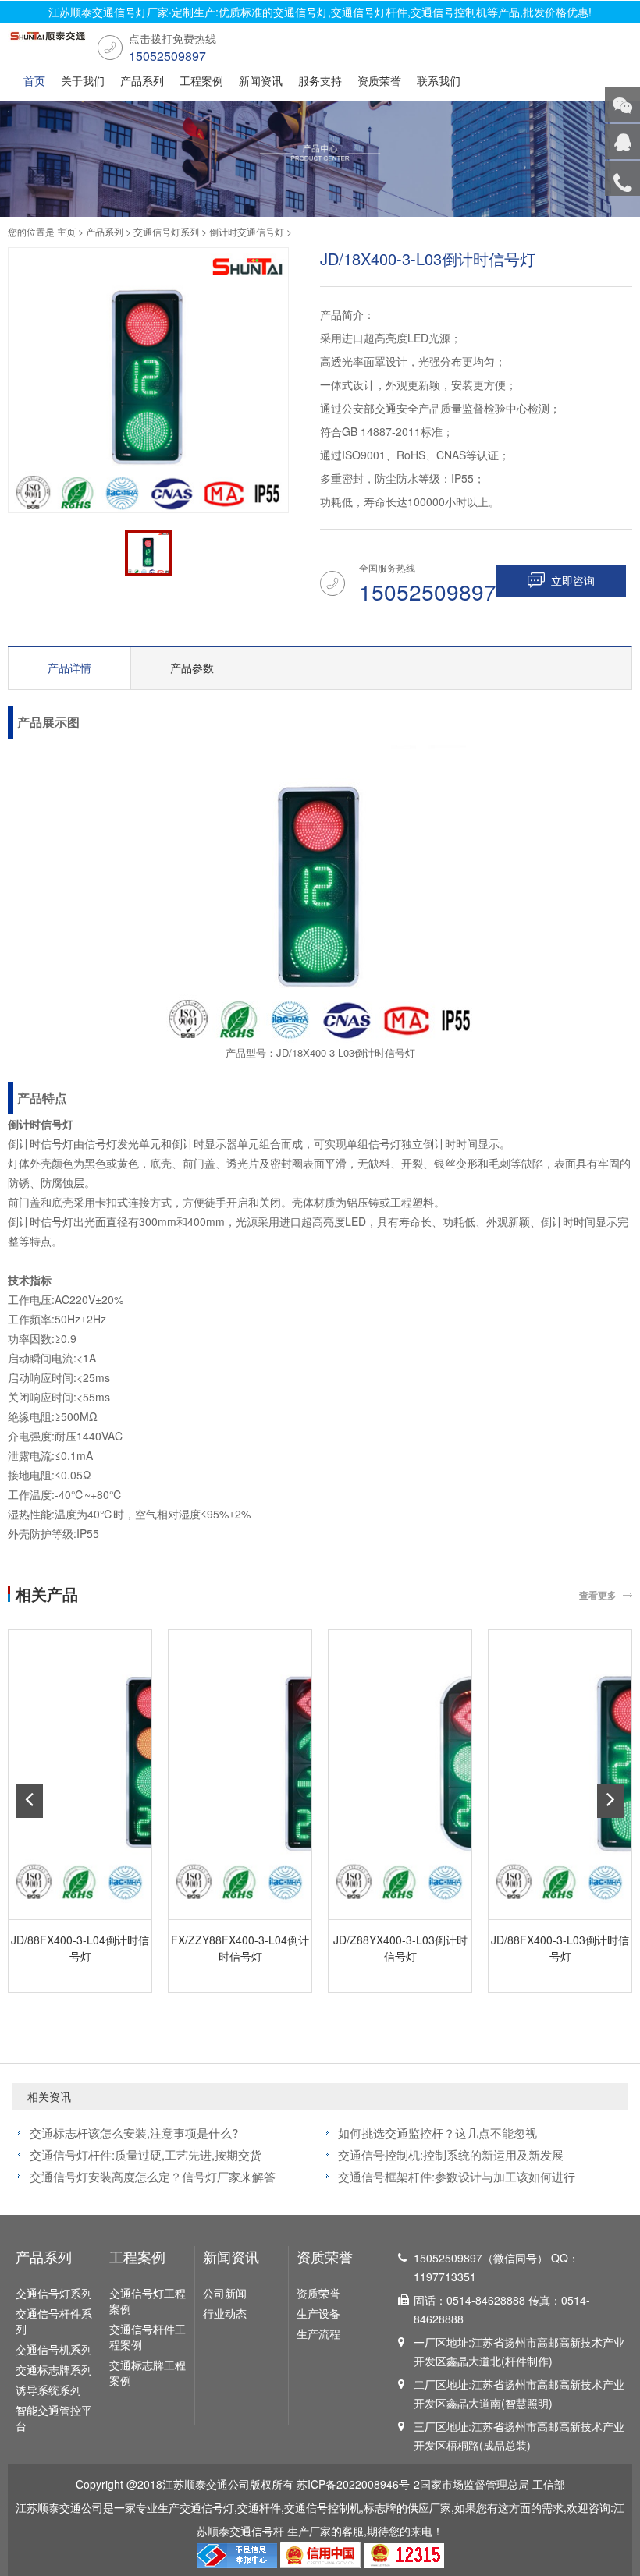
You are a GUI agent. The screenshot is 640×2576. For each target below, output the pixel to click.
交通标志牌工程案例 (148, 2372)
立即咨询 (573, 580)
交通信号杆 (257, 2531)
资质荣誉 (379, 80)
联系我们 (439, 80)
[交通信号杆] (47, 40)
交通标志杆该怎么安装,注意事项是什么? (134, 2133)
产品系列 (142, 80)
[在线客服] (622, 142)
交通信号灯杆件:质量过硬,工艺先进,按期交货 (146, 2154)
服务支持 (320, 80)
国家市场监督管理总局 (475, 2484)
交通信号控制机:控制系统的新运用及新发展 (451, 2154)
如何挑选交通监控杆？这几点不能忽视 (437, 2133)
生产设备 (318, 2313)
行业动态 (225, 2313)
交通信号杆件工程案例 (148, 2337)
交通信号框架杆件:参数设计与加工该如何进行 (457, 2176)
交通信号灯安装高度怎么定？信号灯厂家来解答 (153, 2176)
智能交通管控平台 (54, 2418)
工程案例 (201, 80)
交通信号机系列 (54, 2349)
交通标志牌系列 (54, 2369)
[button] (29, 1801)
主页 (66, 231)
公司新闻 (225, 2293)
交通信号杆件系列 (54, 2321)
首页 (34, 80)
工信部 (549, 2484)
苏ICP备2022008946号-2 (358, 2484)
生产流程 (318, 2333)
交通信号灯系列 (166, 231)
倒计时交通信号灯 (247, 231)
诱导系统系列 (48, 2390)
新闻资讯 (261, 80)
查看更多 (598, 1595)
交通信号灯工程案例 (148, 2301)
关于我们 (83, 80)
